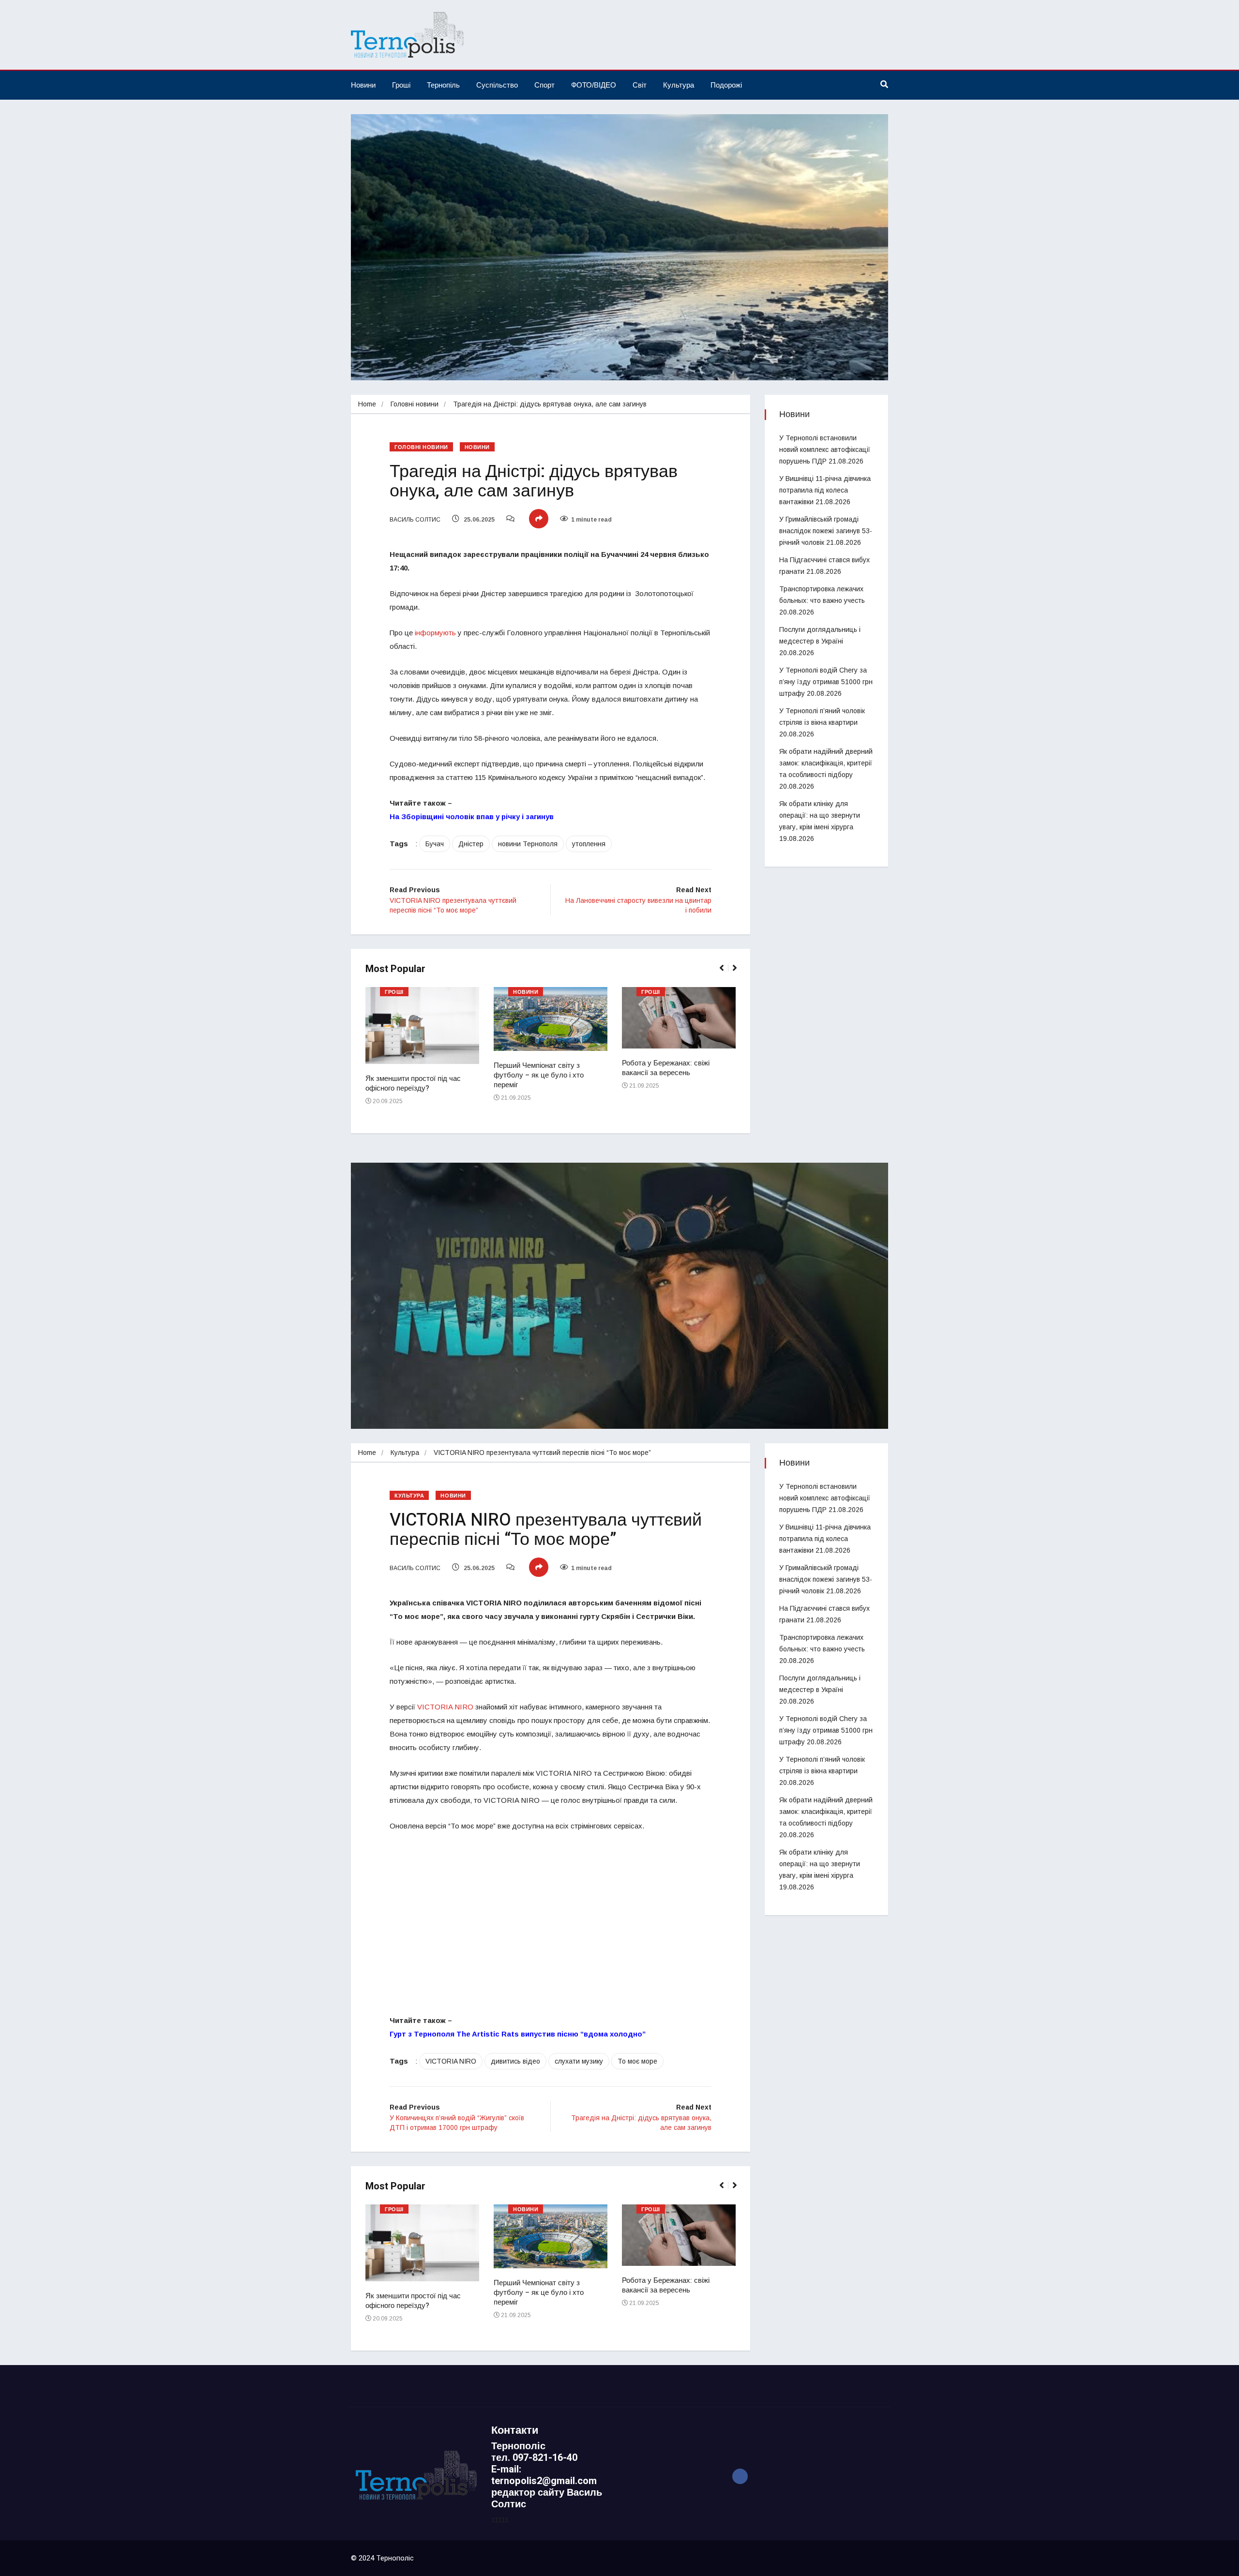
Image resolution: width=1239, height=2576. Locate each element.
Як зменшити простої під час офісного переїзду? (413, 1083)
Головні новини (415, 404)
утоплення (589, 844)
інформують (435, 633)
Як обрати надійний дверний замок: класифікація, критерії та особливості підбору (826, 763)
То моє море (637, 2061)
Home (367, 404)
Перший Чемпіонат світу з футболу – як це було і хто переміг (539, 1075)
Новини (363, 85)
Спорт (544, 85)
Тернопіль (443, 85)
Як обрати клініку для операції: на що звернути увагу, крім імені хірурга (820, 815)
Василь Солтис (415, 520)
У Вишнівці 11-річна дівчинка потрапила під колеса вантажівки (825, 490)
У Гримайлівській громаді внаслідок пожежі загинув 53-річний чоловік (826, 531)
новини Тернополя (528, 844)
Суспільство (497, 85)
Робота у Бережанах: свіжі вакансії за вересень (666, 1068)
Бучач (435, 844)
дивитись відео (515, 2061)
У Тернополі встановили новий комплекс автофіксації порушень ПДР (825, 449)
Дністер (471, 844)
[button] (726, 973)
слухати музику (579, 2061)
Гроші (401, 85)
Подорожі (726, 85)
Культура (679, 85)
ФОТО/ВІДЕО (594, 85)
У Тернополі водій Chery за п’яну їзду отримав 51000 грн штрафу (826, 682)
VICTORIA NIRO (445, 1707)
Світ (640, 85)
